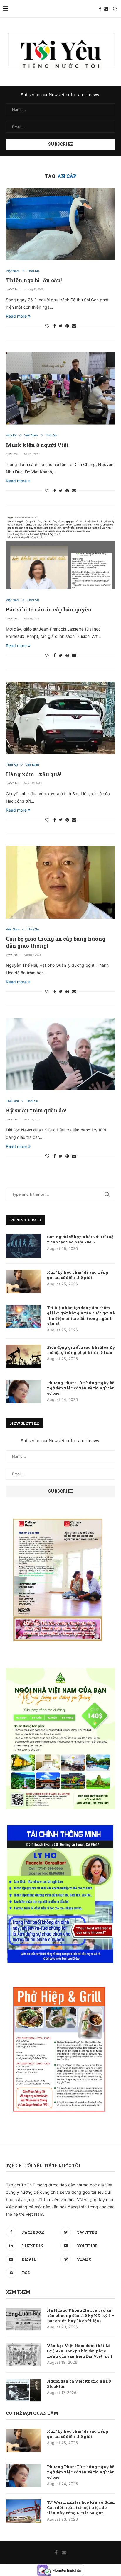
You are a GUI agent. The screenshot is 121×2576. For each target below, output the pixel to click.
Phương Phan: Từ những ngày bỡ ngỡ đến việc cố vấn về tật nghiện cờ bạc (81, 1388)
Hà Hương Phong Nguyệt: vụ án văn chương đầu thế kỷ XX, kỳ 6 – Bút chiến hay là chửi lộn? (81, 2315)
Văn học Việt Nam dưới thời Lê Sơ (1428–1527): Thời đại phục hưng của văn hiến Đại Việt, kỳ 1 (80, 2351)
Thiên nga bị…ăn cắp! (34, 280)
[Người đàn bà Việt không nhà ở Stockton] (23, 2390)
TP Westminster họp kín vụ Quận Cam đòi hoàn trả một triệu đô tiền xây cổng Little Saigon (81, 2507)
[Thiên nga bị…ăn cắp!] (60, 224)
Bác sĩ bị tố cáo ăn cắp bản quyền (49, 609)
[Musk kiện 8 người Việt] (60, 388)
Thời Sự (33, 271)
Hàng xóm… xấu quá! (34, 774)
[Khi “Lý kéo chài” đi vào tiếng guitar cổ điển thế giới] (23, 1281)
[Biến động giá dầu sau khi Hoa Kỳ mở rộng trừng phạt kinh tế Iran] (23, 1356)
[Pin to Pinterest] (67, 326)
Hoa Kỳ (11, 435)
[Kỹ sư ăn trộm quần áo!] (60, 1054)
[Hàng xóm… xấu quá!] (60, 718)
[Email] (106, 9)
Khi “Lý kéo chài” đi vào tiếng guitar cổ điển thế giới (78, 1275)
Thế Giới (12, 1101)
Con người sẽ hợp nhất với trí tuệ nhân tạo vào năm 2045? (80, 1239)
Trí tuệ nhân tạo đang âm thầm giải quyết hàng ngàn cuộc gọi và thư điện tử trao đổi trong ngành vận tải (81, 1316)
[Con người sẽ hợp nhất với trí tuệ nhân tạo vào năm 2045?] (23, 1246)
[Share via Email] (74, 326)
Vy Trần (13, 289)
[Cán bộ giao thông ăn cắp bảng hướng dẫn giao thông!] (60, 882)
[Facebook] (100, 9)
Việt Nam (13, 271)
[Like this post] (47, 326)
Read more (16, 316)
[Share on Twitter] (61, 326)
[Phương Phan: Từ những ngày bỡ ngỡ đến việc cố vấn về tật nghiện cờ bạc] (23, 1392)
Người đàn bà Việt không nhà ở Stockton (79, 2384)
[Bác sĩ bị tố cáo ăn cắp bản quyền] (60, 553)
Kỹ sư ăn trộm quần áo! (36, 1110)
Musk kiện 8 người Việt (37, 445)
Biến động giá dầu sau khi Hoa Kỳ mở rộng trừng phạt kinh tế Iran (81, 1350)
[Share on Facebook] (55, 326)
